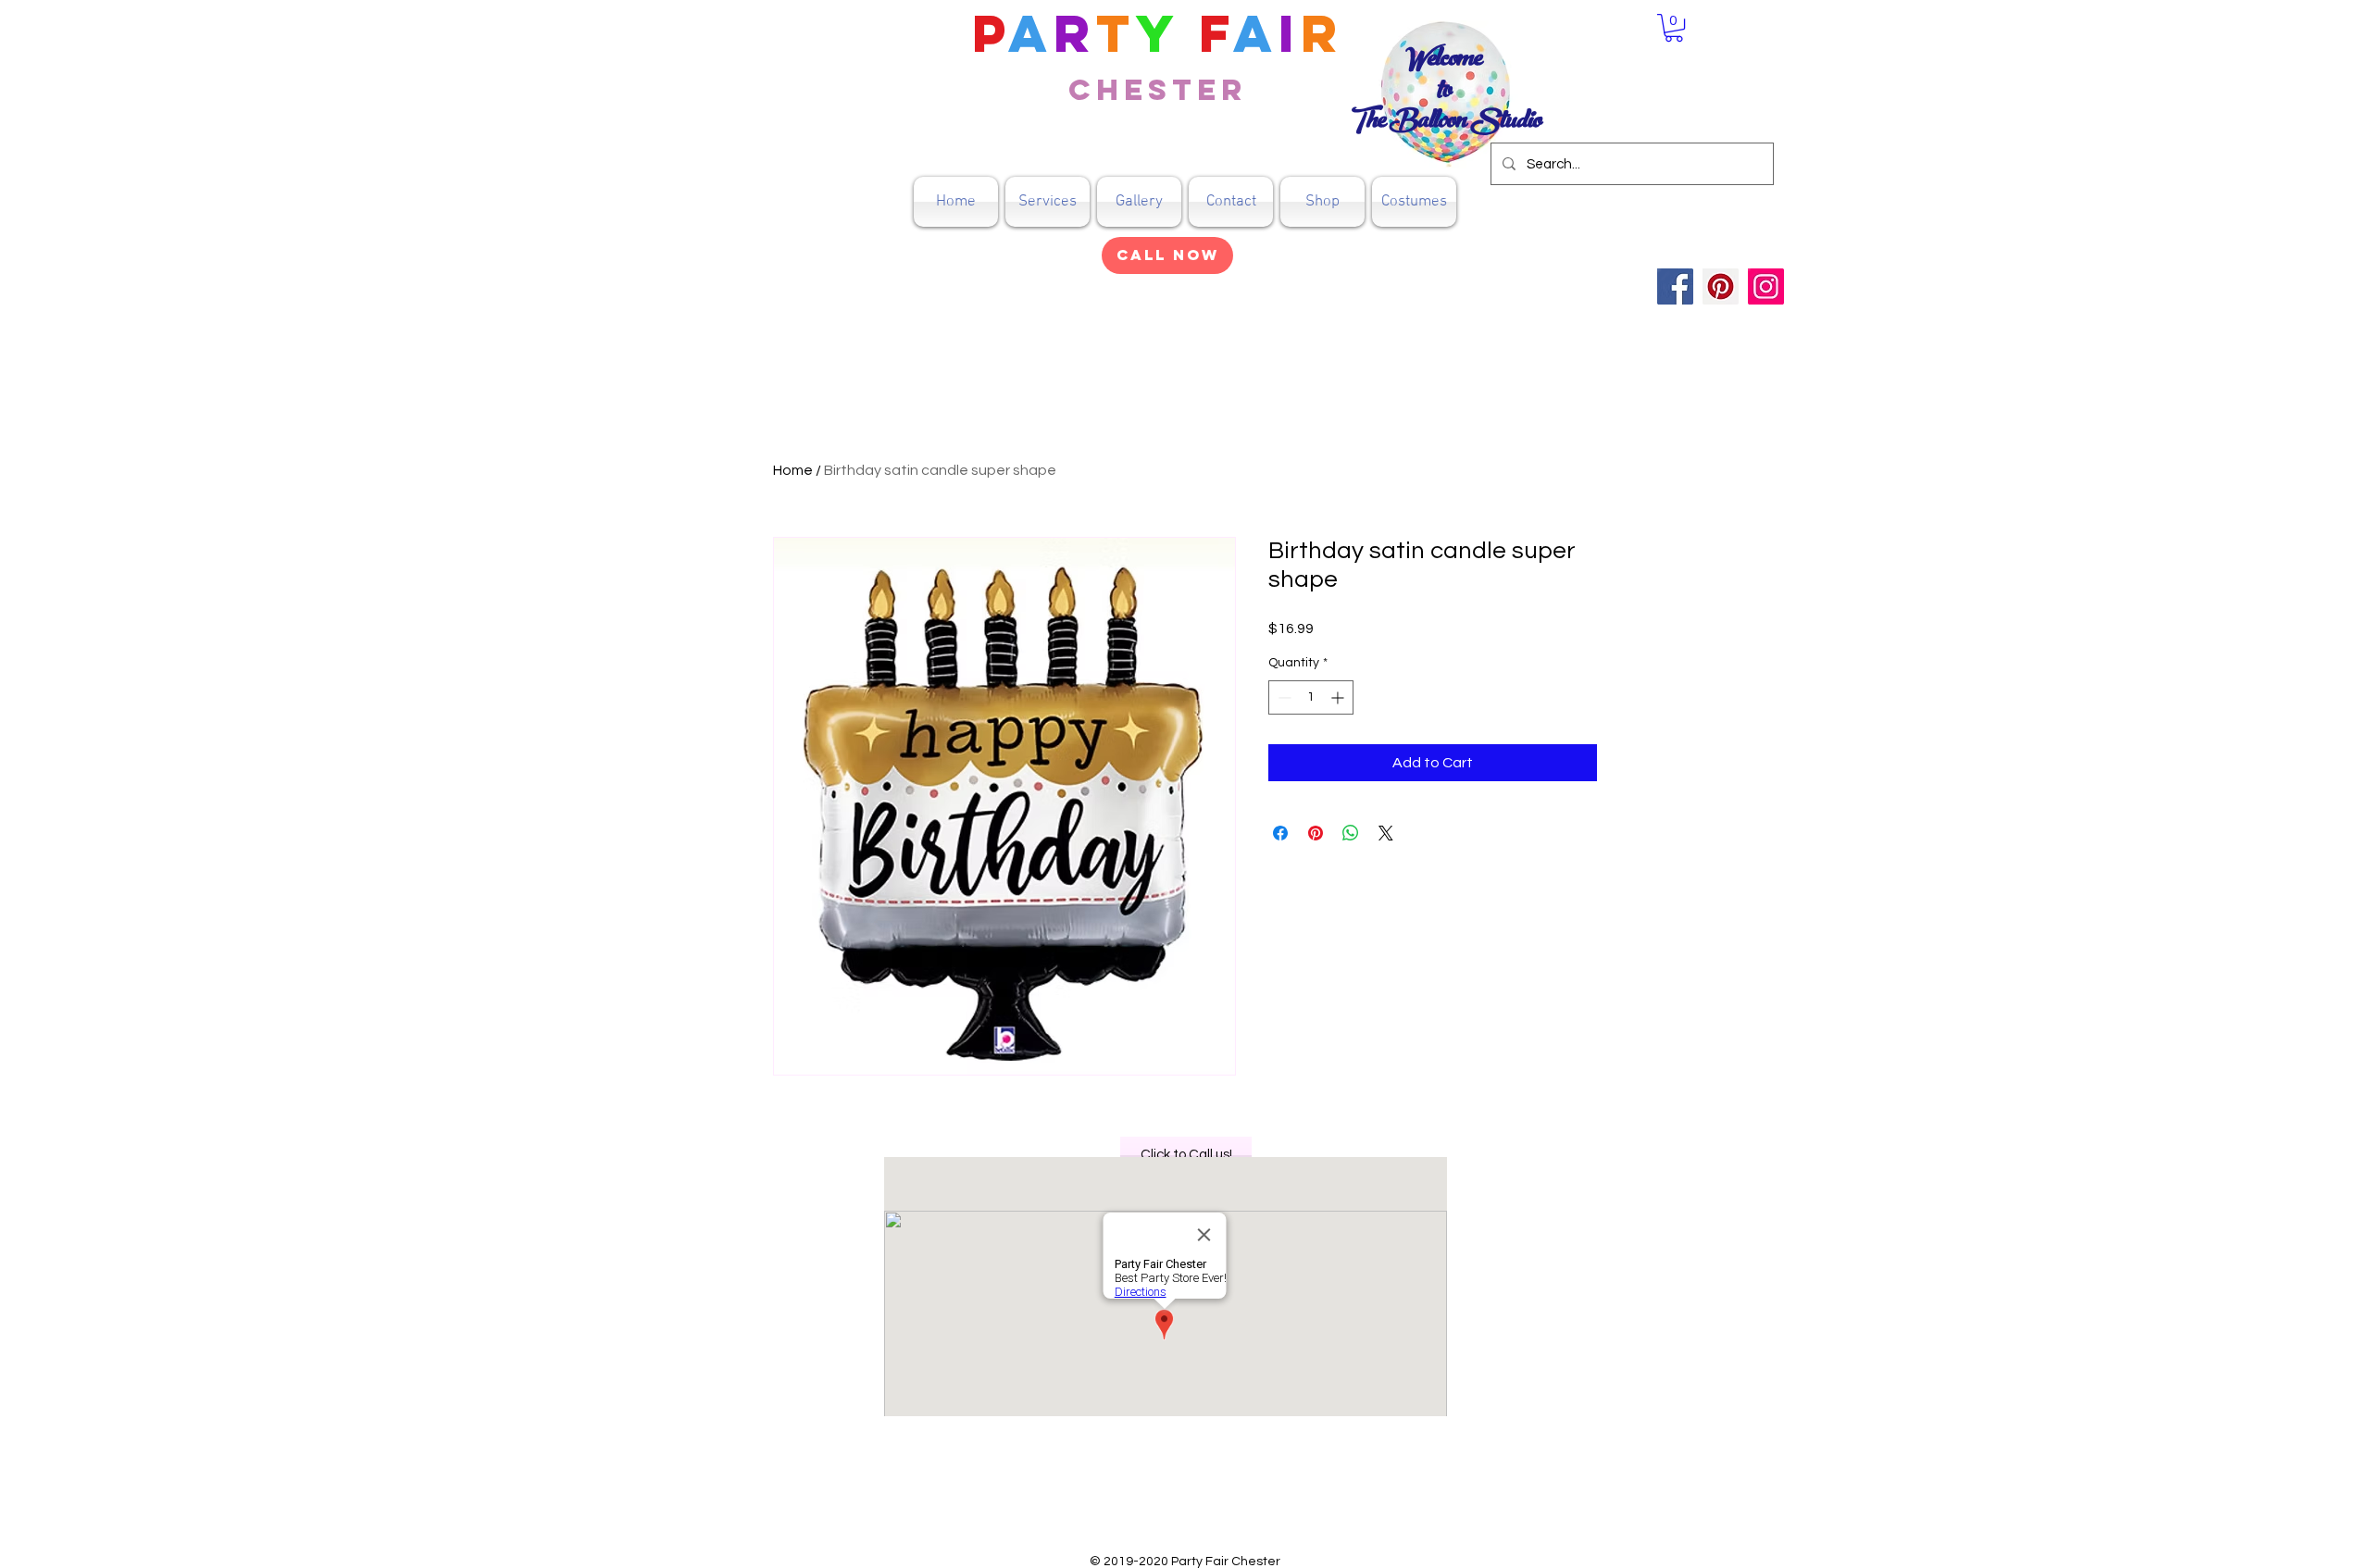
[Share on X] (1386, 833)
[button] (1322, 202)
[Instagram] (1766, 286)
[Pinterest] (1721, 286)
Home (793, 470)
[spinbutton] (1311, 697)
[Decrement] (1283, 697)
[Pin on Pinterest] (1316, 833)
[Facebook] (1675, 286)
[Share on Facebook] (1280, 833)
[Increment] (1339, 697)
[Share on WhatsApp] (1351, 833)
